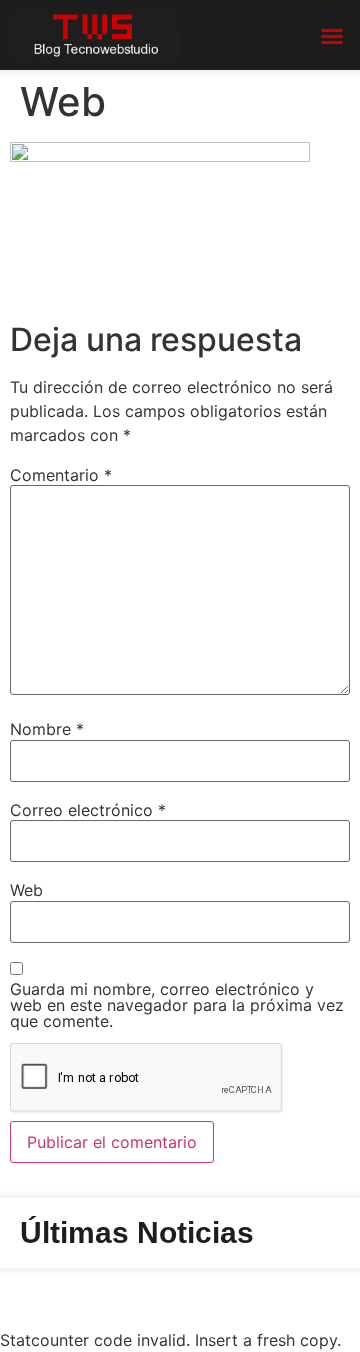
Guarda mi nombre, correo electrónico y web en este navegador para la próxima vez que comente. (177, 1005)
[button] (332, 36)
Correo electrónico (88, 810)
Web (26, 890)
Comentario (61, 475)
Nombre (47, 729)
